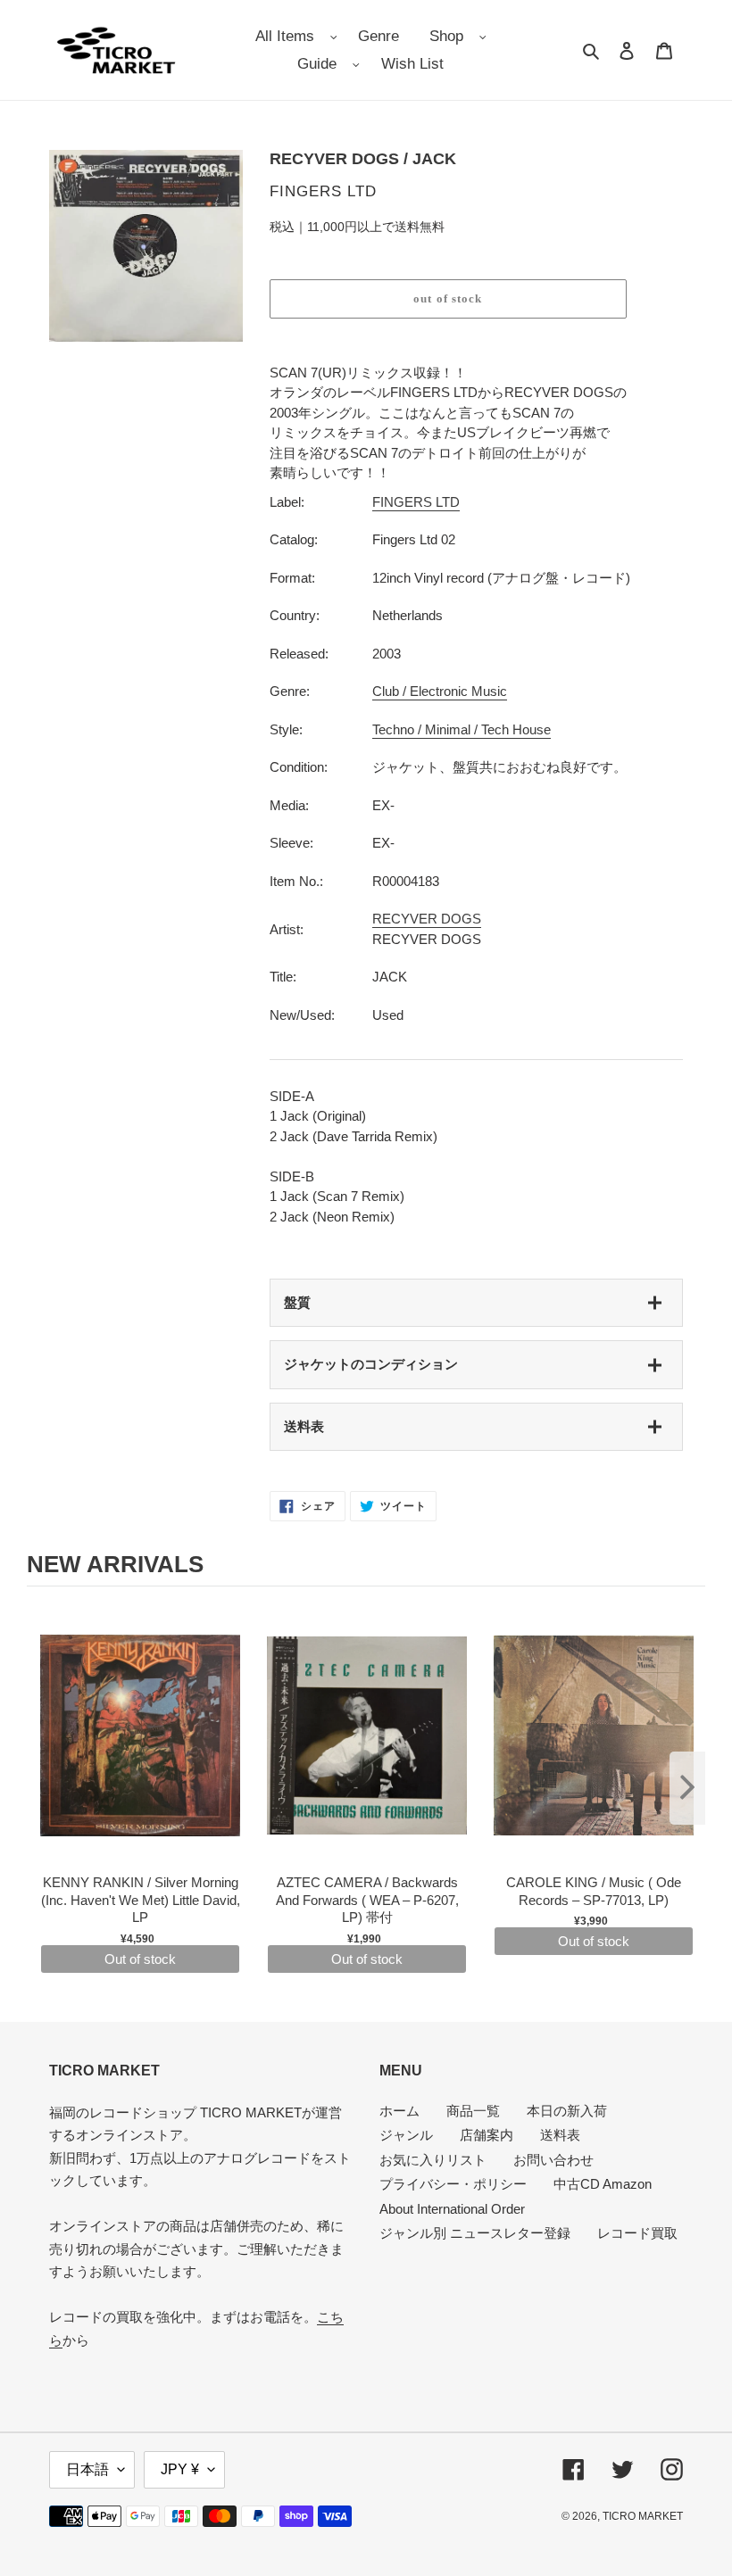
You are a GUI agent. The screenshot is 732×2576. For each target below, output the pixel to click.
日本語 (87, 2469)
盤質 (297, 1302)
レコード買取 (637, 2233)
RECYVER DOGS (427, 919)
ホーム (399, 2111)
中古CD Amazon (603, 2184)
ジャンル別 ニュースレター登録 (475, 2233)
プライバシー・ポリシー (453, 2184)
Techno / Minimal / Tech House (462, 729)
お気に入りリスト (433, 2160)
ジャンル (406, 2135)
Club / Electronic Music (440, 691)
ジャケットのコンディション (371, 1364)
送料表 (304, 1426)
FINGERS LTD (416, 502)
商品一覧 (473, 2111)
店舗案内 (487, 2135)
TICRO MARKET (643, 2516)
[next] (687, 1788)
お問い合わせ (553, 2160)
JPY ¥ (180, 2469)
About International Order (452, 2209)
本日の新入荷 (567, 2111)
